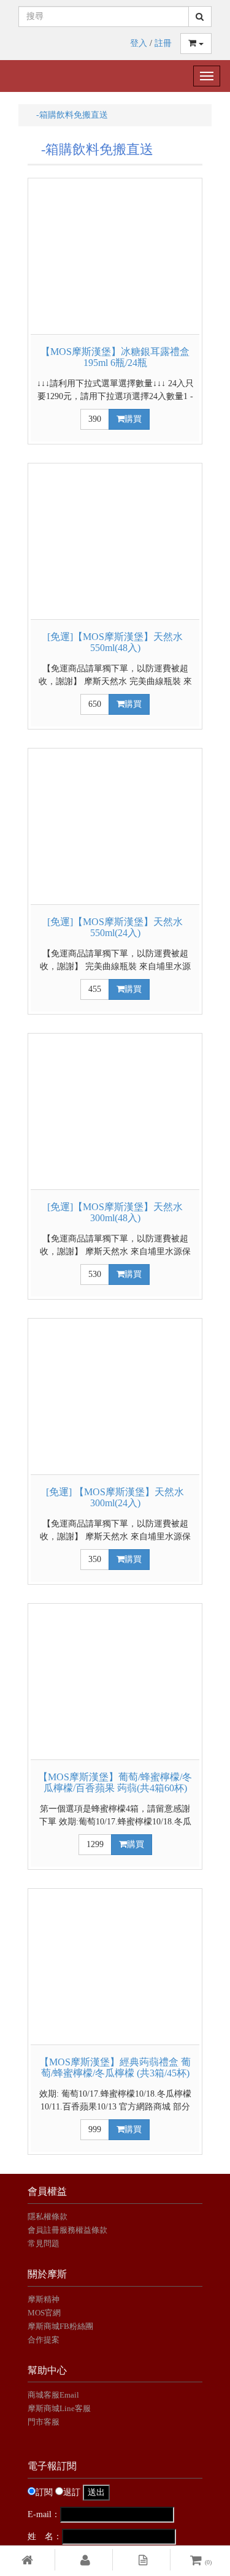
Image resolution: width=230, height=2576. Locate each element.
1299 (95, 1844)
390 (95, 419)
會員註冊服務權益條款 (67, 2230)
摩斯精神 (44, 2299)
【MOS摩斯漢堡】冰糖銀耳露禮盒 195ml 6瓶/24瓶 (115, 357)
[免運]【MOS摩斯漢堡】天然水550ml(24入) (115, 927)
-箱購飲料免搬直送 (68, 115)
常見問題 (44, 2243)
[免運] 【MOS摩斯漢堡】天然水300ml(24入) (115, 1497)
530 (95, 1274)
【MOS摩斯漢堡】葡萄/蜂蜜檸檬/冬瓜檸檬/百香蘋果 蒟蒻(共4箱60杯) (115, 1782)
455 (95, 989)
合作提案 (44, 2340)
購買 (133, 419)
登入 (139, 43)
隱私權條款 (48, 2216)
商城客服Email (54, 2395)
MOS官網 (44, 2313)
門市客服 (44, 2422)
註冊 (163, 43)
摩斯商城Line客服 (59, 2408)
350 (95, 1559)
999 (95, 2129)
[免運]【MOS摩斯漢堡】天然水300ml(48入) (115, 1212)
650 (95, 704)
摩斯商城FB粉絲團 (60, 2326)
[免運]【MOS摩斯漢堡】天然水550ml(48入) (115, 642)
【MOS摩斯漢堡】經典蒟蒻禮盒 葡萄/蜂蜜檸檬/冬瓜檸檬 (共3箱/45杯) (115, 2067)
